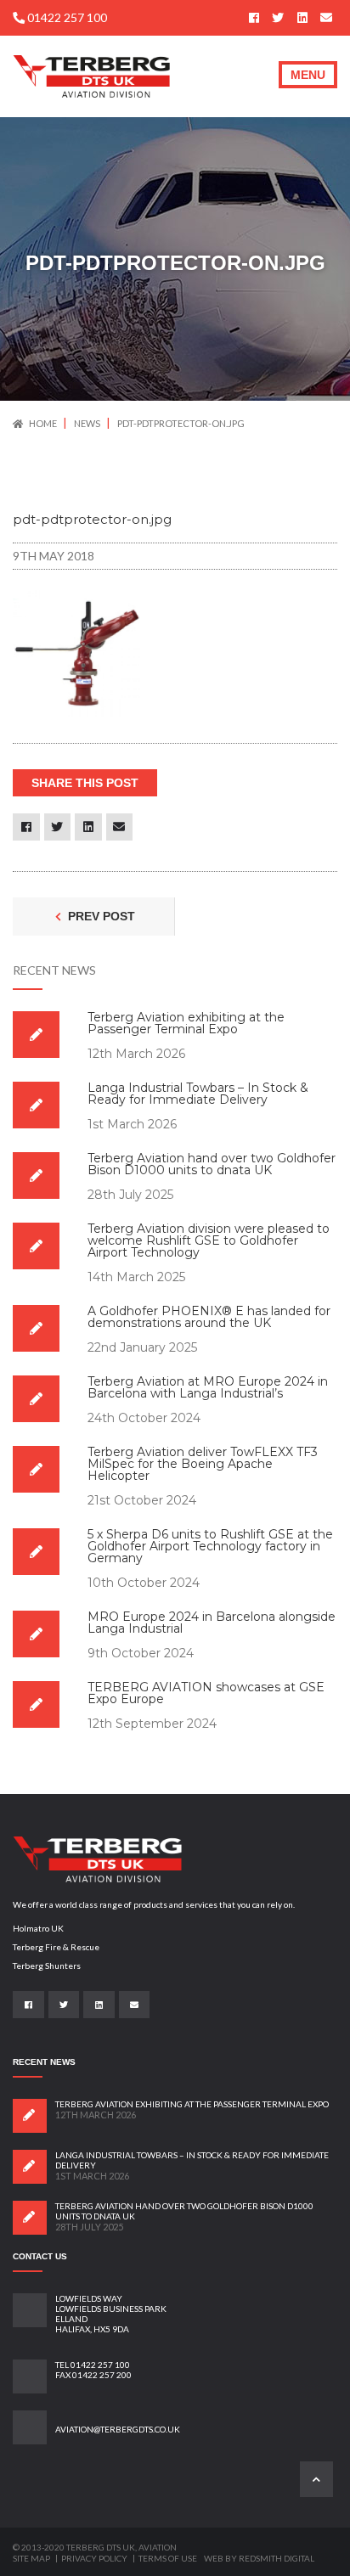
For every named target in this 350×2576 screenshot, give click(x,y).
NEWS (88, 423)
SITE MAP (32, 2558)
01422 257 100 (66, 17)
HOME (43, 423)
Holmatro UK (38, 1928)
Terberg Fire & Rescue (56, 1947)
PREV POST (100, 916)
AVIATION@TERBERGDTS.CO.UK (118, 2429)
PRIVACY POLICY (95, 2558)
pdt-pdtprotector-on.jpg (181, 423)
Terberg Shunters (47, 1966)
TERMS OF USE (168, 2558)
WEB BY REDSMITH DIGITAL (259, 2558)
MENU (308, 75)
